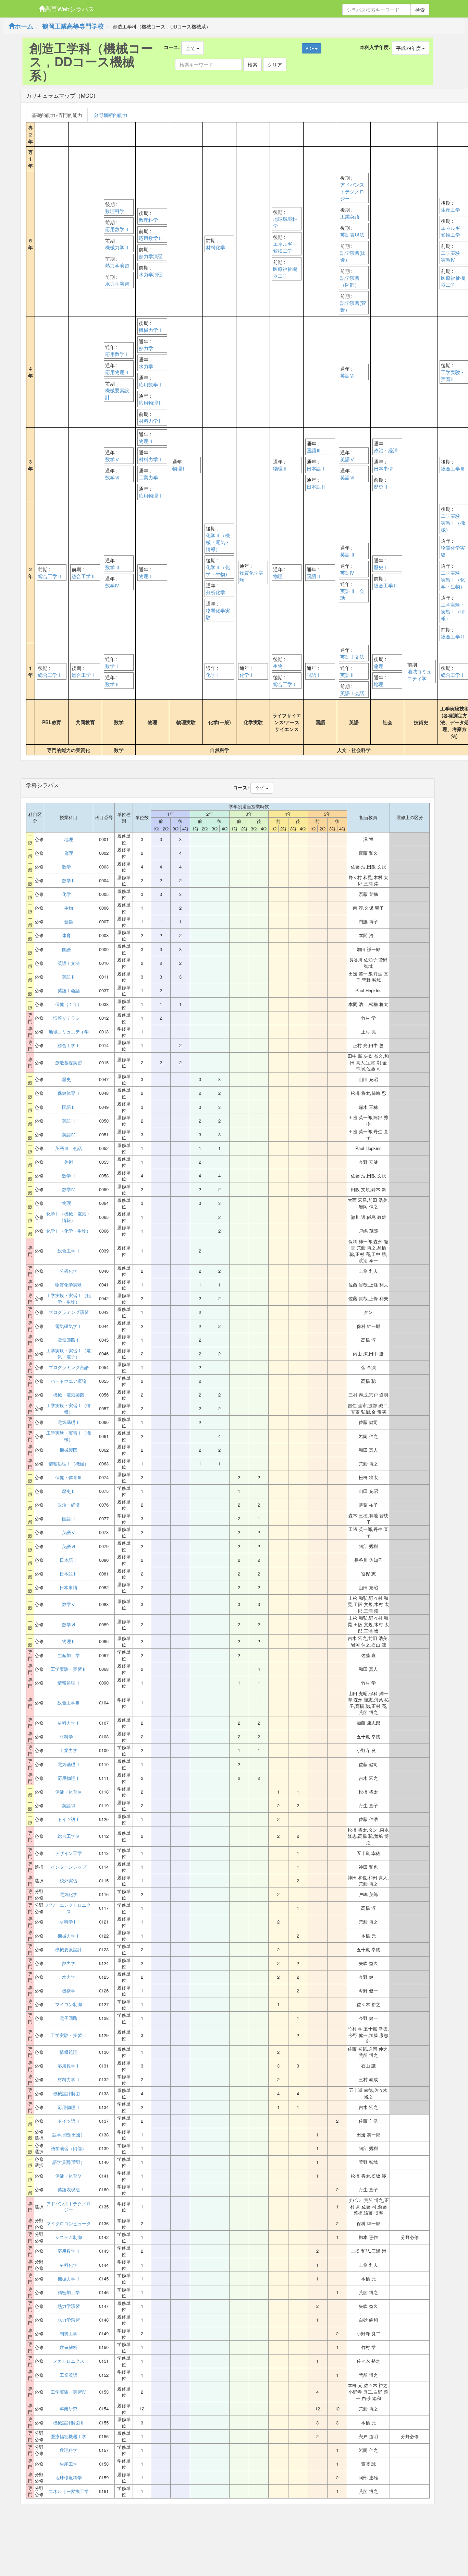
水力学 (146, 366)
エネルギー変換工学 (285, 247)
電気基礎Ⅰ (69, 1422)
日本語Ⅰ (316, 468)
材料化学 (215, 247)
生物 (278, 666)
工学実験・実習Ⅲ (453, 375)
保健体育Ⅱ (69, 1093)
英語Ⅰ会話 (352, 693)
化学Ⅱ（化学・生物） (218, 571)
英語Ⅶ (347, 375)
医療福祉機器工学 (285, 272)
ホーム (24, 26)
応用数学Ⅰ (117, 354)
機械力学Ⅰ (151, 330)
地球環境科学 (285, 222)
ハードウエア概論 (69, 1381)
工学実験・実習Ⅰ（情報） (453, 611)
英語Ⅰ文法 (352, 657)
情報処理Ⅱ (69, 1683)
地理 (379, 684)
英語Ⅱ (347, 675)
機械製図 (69, 1450)
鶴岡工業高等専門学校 (73, 26)
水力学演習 (117, 284)
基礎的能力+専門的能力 (57, 115)
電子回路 (69, 2018)
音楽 (69, 922)
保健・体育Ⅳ (69, 1792)
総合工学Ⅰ (50, 675)
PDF (310, 48)
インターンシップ (69, 1867)
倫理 (379, 666)
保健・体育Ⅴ (69, 2176)
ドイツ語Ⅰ (69, 1819)
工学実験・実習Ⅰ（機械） (453, 523)
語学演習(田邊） (353, 256)
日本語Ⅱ (316, 487)
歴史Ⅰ (381, 567)
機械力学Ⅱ (117, 247)
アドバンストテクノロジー (352, 191)
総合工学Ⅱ (50, 576)
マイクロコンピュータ (69, 2224)
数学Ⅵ (112, 477)
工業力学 (148, 477)
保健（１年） (69, 1004)
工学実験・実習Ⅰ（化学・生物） (453, 579)
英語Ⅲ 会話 (352, 594)
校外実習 (69, 1881)
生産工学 (451, 209)
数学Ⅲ (112, 567)
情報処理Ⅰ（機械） (69, 1464)
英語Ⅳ (347, 573)
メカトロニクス (69, 2361)
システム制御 (69, 2237)
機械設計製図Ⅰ (69, 2094)
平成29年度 (409, 48)
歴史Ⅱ (381, 487)
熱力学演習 (117, 265)
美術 (69, 1162)
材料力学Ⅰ (151, 459)
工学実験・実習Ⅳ (453, 256)
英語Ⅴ (347, 459)
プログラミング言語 (69, 1367)
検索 (420, 10)
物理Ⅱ (146, 441)
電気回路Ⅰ (69, 1340)
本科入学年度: (375, 47)
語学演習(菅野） (353, 306)
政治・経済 (386, 450)
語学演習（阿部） (350, 281)
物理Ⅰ (146, 576)
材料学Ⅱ (69, 1922)
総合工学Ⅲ (453, 468)
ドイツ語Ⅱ (69, 2121)
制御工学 (69, 2334)
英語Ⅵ (347, 477)
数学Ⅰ (112, 666)
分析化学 (215, 592)
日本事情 (383, 468)
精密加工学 (69, 2292)
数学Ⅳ (112, 585)
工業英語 (350, 216)
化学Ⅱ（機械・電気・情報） (218, 542)
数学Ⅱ (112, 684)
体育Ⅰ (69, 935)
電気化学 (69, 1894)
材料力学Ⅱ (151, 421)
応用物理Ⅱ (117, 372)
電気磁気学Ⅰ (69, 1326)
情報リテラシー (69, 1018)
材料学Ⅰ (69, 1737)
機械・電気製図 (69, 1395)
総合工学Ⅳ (69, 1836)
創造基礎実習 (69, 1063)
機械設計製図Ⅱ (69, 2423)
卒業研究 (69, 2409)
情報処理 (69, 2052)
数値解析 (69, 2347)
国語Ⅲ (314, 450)
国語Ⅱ (314, 576)
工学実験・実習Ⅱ (69, 1669)
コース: (172, 47)
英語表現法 (352, 235)
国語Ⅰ (314, 675)
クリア (275, 64)
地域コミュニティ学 (419, 675)
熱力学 (146, 348)
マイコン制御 (69, 2004)
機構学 (69, 1991)
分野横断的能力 (111, 115)
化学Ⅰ (213, 675)
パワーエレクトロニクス (69, 1908)
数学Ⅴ (112, 459)
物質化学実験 (218, 614)
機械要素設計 (117, 394)
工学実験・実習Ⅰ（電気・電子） (69, 1354)
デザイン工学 (69, 1853)
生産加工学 (69, 1655)
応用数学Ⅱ (117, 229)
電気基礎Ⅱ (69, 1764)
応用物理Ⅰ (151, 495)
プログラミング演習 (69, 1312)
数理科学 (115, 211)
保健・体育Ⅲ (69, 1477)
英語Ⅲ (347, 554)
